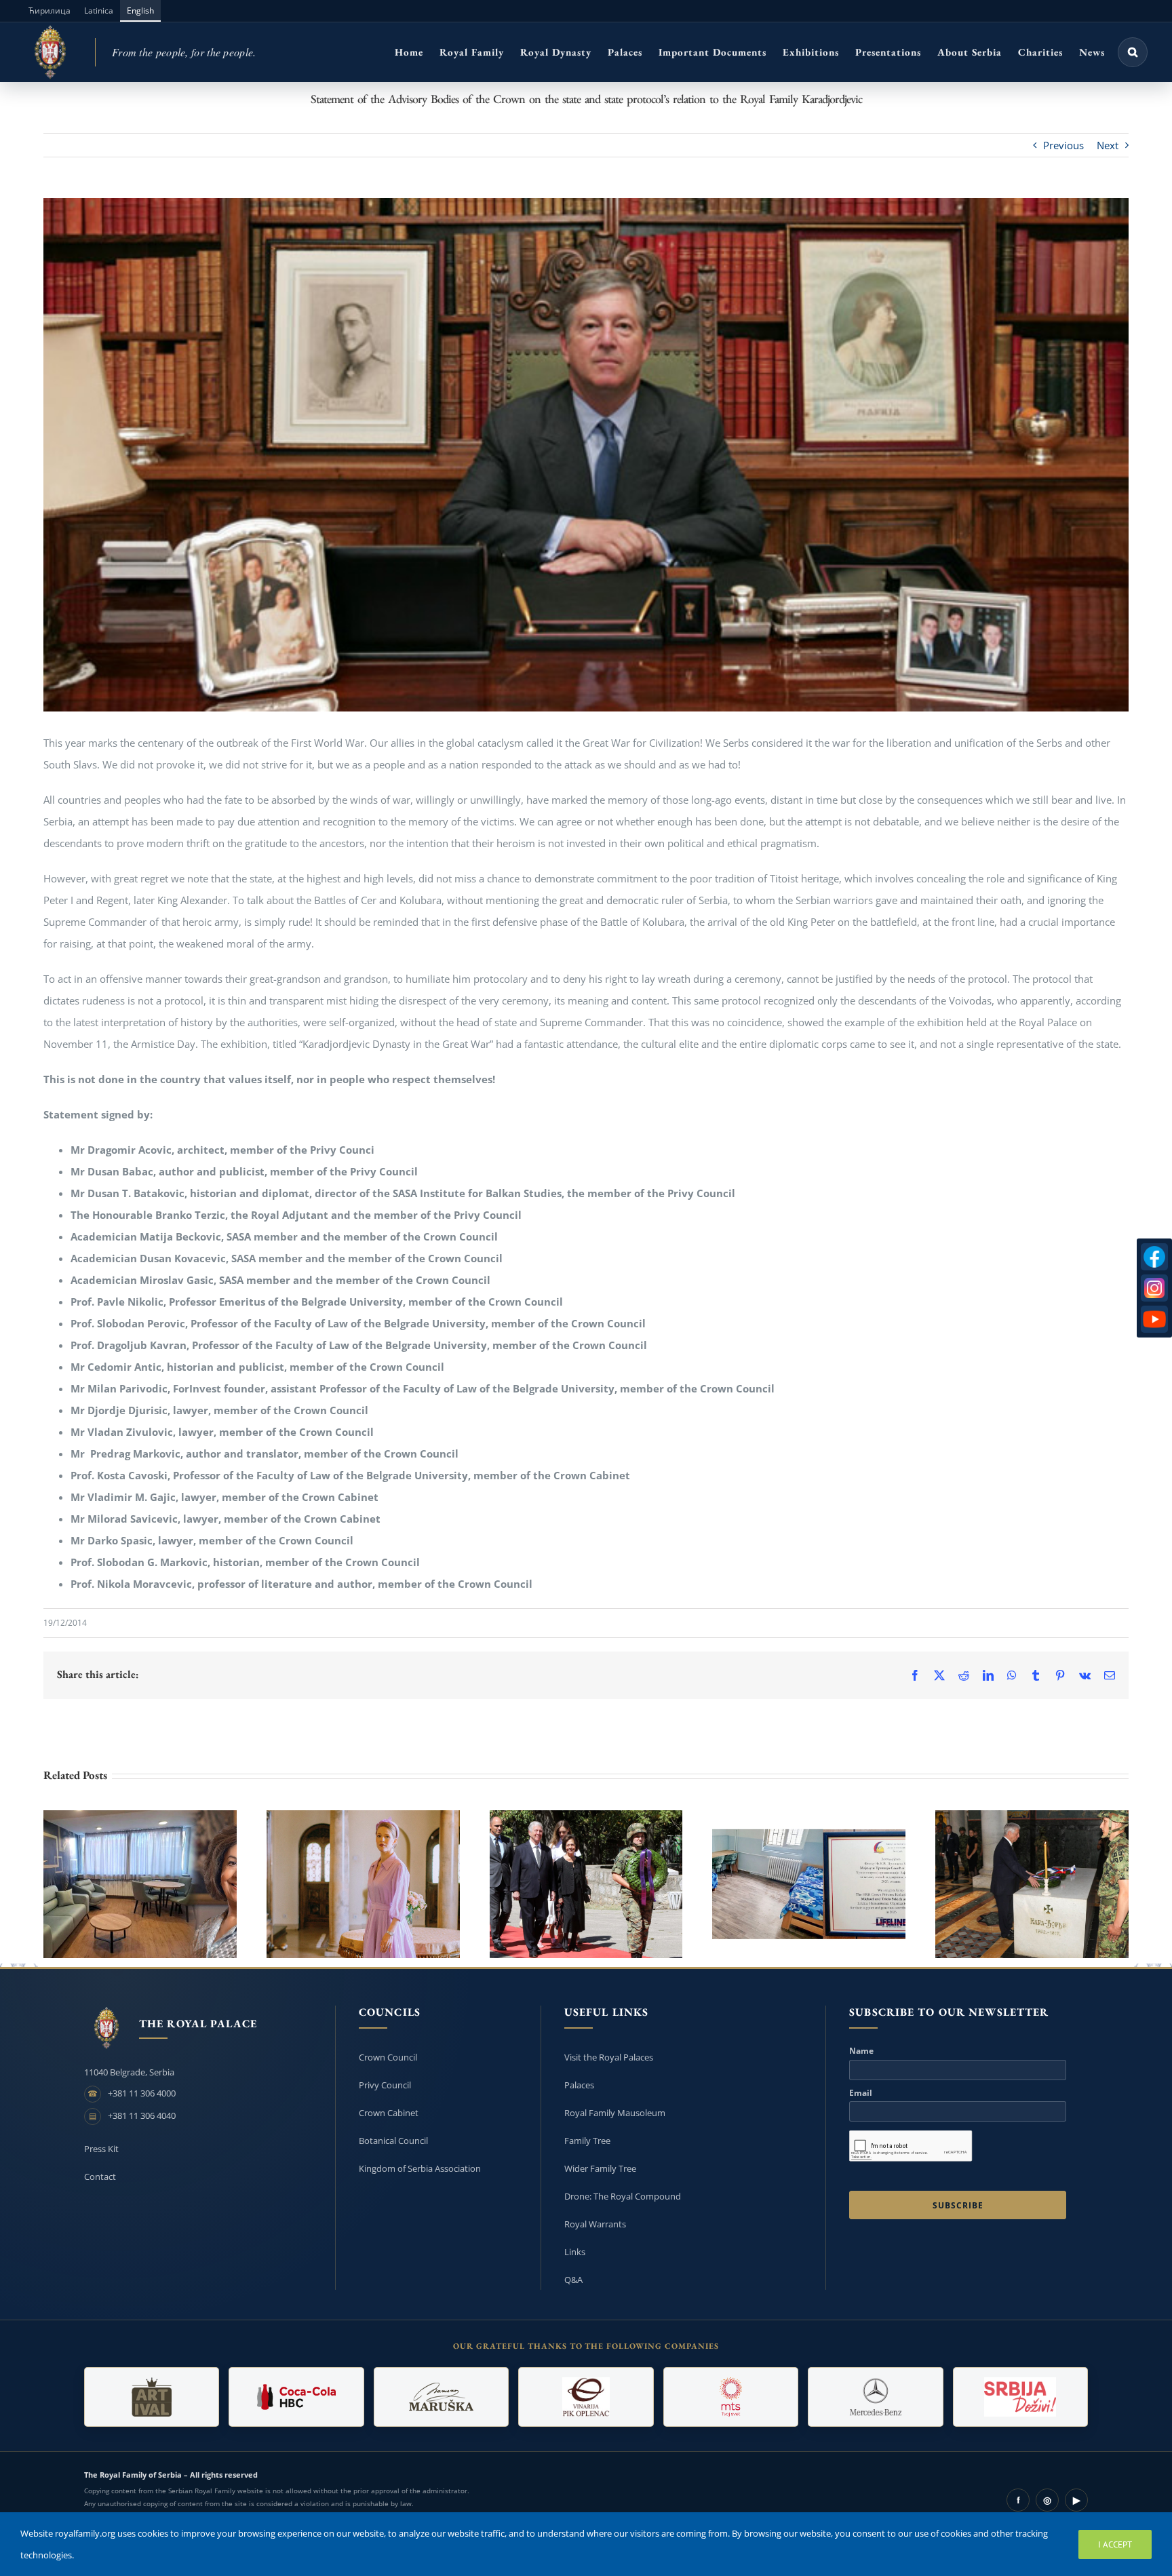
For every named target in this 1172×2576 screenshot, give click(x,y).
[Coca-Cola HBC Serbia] (296, 2397)
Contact (100, 2177)
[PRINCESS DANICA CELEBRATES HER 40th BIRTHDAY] (363, 1884)
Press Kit (101, 2149)
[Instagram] (1154, 1288)
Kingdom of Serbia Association (420, 2168)
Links (575, 2252)
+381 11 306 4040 (142, 2115)
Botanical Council (393, 2141)
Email (861, 2093)
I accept (1115, 2544)
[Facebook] (1154, 1257)
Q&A (573, 2280)
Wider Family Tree (600, 2168)
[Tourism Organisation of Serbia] (1020, 2397)
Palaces (579, 2085)
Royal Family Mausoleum (615, 2113)
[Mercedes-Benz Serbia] (875, 2397)
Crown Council (388, 2057)
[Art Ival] (152, 2397)
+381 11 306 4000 (142, 2093)
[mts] (731, 2397)
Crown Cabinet (389, 2113)
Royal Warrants (595, 2224)
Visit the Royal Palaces (609, 2057)
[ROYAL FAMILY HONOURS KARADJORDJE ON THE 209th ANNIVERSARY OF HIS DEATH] (1032, 1884)
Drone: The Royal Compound (623, 2196)
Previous (1063, 145)
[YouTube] (1154, 1319)
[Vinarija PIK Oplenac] (586, 2397)
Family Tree (587, 2141)
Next (1108, 145)
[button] (1133, 52)
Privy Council (385, 2085)
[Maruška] (441, 2397)
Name (861, 2051)
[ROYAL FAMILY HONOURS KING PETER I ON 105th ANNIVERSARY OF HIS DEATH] (586, 1884)
